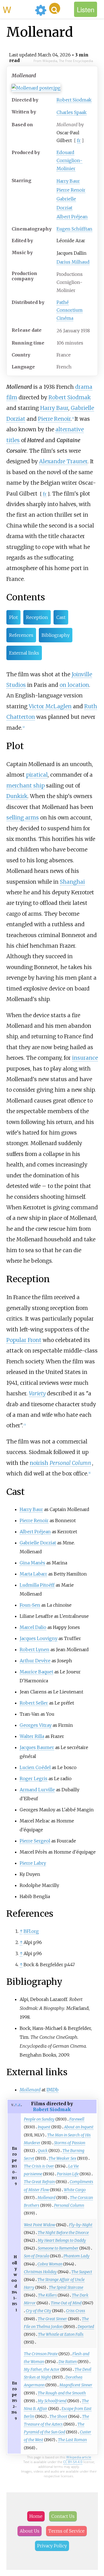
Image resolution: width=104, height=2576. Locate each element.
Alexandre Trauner (63, 461)
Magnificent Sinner (76, 2385)
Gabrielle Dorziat (38, 1543)
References (21, 635)
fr (79, 140)
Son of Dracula (36, 2256)
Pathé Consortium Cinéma (70, 310)
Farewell (77, 2119)
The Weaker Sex (62, 2158)
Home (36, 2516)
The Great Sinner (52, 2319)
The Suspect (82, 2272)
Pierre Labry (33, 1863)
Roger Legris (34, 1779)
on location (74, 685)
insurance (85, 1058)
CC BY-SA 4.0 (73, 2462)
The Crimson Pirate (41, 2354)
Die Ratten (68, 2362)
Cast (61, 617)
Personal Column (70, 1463)
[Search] (55, 8)
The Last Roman (72, 2440)
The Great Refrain (39, 2182)
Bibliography (56, 635)
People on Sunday (39, 2119)
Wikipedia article (79, 2457)
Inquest (44, 2127)
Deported (86, 2327)
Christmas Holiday (40, 2272)
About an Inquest (79, 2127)
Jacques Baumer (37, 1747)
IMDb (53, 2090)
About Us (30, 2531)
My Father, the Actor (42, 2369)
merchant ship (26, 786)
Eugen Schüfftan (74, 229)
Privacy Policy (52, 2546)
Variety (37, 1393)
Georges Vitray (36, 1725)
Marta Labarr (33, 1574)
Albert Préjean (72, 217)
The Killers (47, 2295)
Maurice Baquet (36, 1672)
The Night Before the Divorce (63, 2233)
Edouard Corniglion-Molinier (69, 160)
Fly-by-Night (81, 2225)
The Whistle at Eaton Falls (61, 2334)
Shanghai (72, 882)
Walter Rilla (32, 1736)
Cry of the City (39, 2311)
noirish (39, 1463)
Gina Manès (32, 1563)
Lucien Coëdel (35, 1767)
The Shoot (58, 2416)
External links (24, 653)
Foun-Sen (30, 1605)
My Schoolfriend (52, 2401)
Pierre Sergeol (35, 1841)
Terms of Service (66, 2531)
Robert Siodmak (74, 100)
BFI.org (31, 1931)
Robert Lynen (35, 1649)
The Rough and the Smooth (62, 2393)
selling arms (23, 818)
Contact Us (63, 2516)
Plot (13, 617)
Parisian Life (68, 2174)
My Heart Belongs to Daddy (62, 2240)
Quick (43, 2151)
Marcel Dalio (33, 1627)
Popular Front (24, 1340)
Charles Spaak (72, 112)
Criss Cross (76, 2311)
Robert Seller (34, 1703)
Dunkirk (17, 796)
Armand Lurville (37, 1790)
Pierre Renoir (71, 190)
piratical (37, 775)
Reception (37, 617)
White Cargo (75, 2190)
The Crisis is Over (39, 2166)
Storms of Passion (70, 2143)
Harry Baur (68, 181)
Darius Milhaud (73, 262)
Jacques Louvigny (39, 1638)
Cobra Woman (50, 2264)
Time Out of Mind (66, 2303)
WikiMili (18, 9)
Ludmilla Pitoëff (37, 1585)
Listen (86, 9)
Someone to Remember (58, 2248)
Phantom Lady (77, 2256)
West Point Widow (40, 2225)
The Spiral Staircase (66, 2287)
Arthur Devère (35, 1661)
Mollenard (46, 2198)
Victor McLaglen (50, 706)
